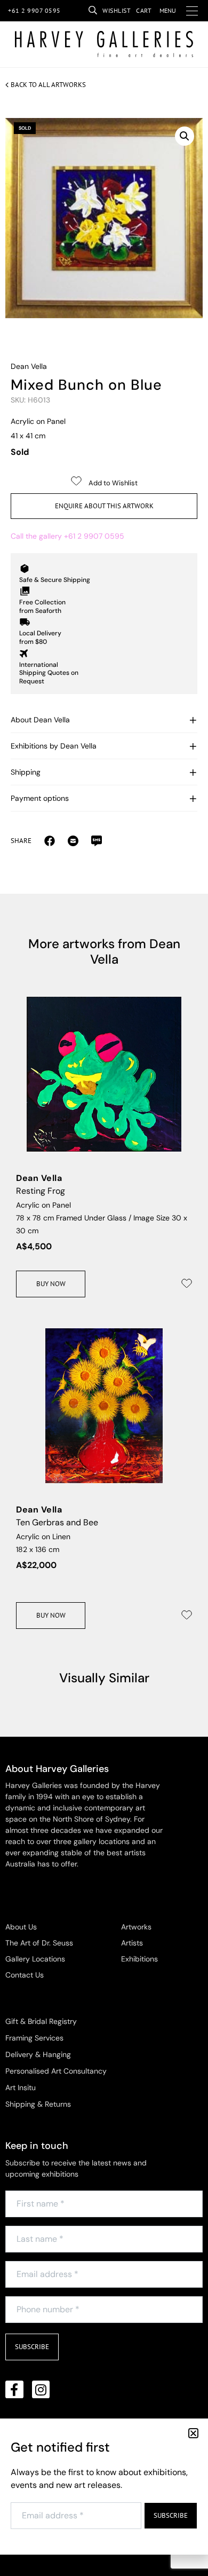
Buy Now (51, 1284)
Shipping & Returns (38, 2104)
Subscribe (32, 2347)
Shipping (26, 772)
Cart (144, 10)
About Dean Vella (40, 720)
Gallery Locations (35, 1959)
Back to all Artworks (48, 85)
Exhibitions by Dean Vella (54, 746)
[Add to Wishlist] (187, 1283)
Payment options (40, 798)
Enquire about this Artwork (104, 506)
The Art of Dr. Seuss (39, 1943)
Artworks (136, 1927)
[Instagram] (41, 2390)
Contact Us (25, 1975)
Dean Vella (29, 366)
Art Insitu (21, 2087)
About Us (21, 1927)
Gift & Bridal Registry (41, 2021)
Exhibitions (139, 1959)
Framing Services (34, 2038)
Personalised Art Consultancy (56, 2071)
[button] (185, 136)
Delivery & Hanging (38, 2054)
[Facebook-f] (14, 2390)
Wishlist (117, 10)
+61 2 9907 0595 (34, 10)
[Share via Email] (50, 840)
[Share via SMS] (97, 840)
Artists (132, 1943)
